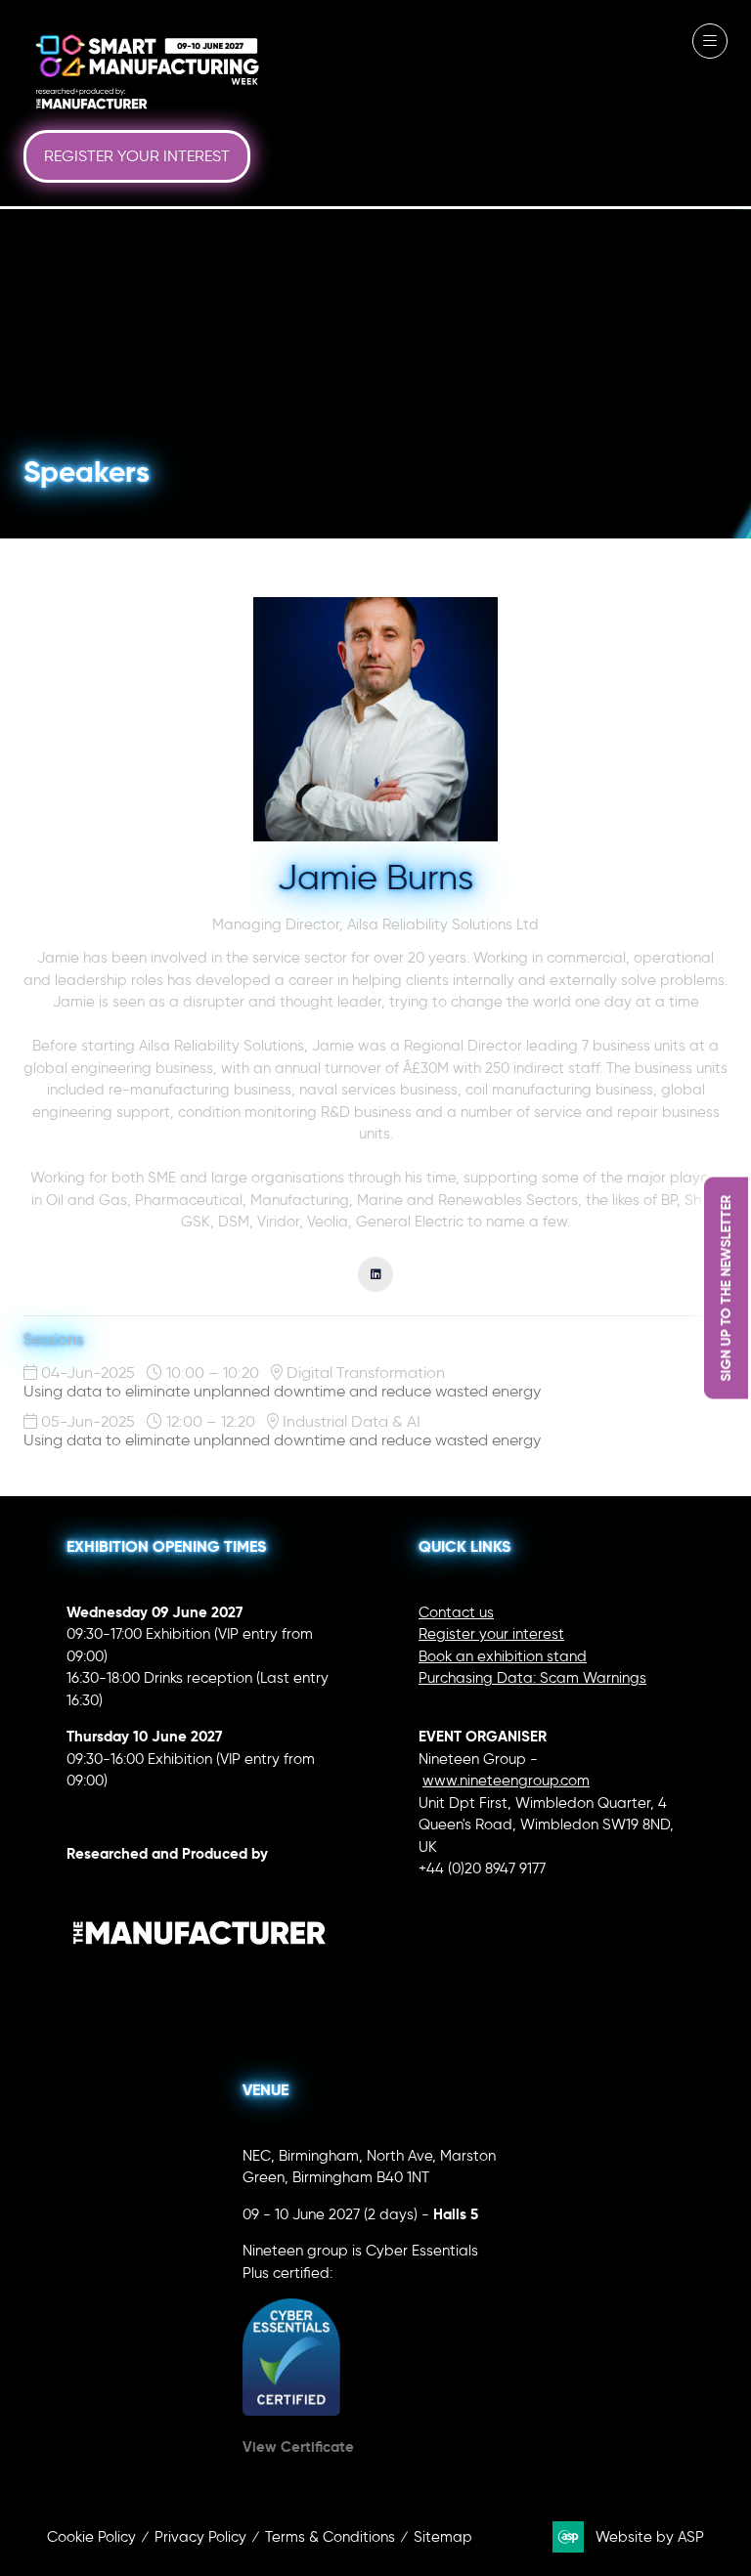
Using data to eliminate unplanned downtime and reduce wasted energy (282, 1391)
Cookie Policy (91, 2537)
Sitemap (443, 2537)
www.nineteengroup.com (506, 1781)
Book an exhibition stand (503, 1656)
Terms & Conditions (330, 2537)
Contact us (456, 1612)
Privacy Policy (200, 2537)
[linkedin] (375, 1274)
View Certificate (298, 2447)
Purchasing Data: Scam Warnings (532, 1678)
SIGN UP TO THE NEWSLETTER (726, 1288)
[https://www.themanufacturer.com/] (199, 1981)
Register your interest (491, 1634)
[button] (137, 156)
